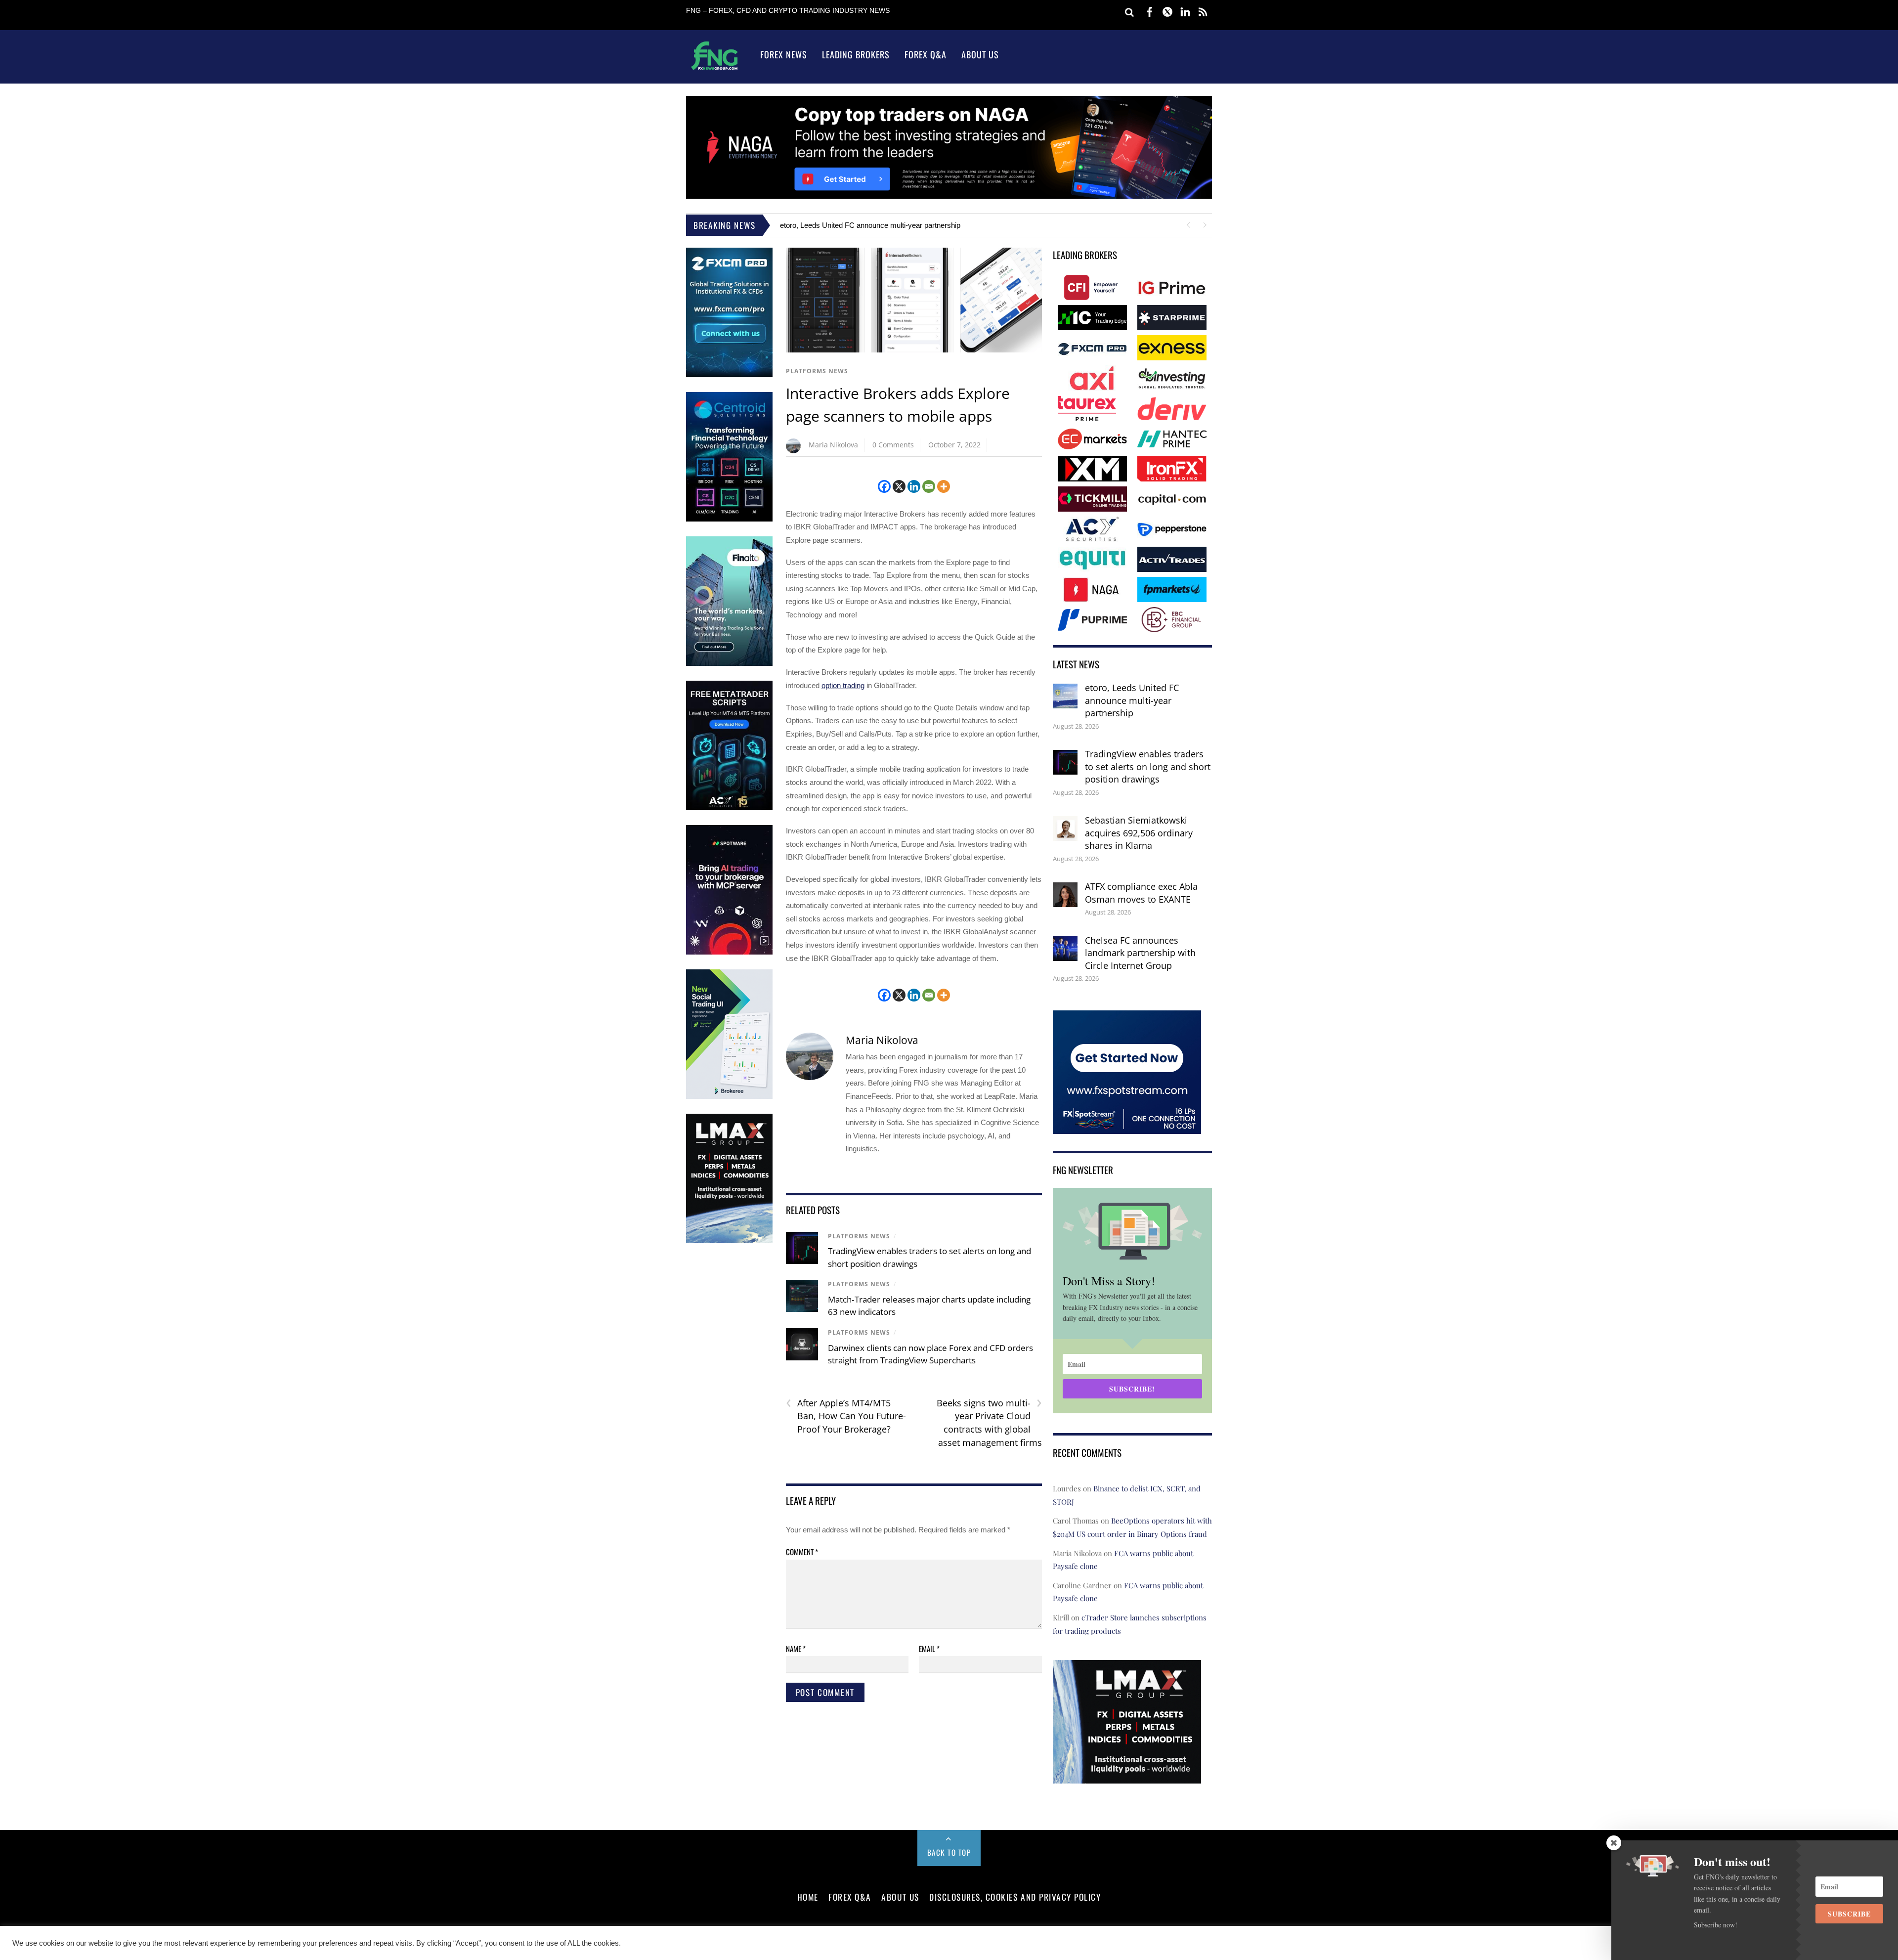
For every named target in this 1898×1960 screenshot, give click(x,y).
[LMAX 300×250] (1127, 1777)
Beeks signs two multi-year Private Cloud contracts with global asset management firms (989, 1422)
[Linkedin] (914, 486)
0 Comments (893, 445)
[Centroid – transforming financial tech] (729, 519)
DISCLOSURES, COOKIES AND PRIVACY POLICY (1015, 1897)
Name (796, 1649)
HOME (808, 1897)
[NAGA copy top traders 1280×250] (949, 196)
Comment (802, 1552)
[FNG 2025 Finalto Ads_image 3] (729, 664)
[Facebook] (884, 486)
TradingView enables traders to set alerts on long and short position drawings (1148, 766)
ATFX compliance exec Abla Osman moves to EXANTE (1141, 893)
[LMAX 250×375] (729, 1241)
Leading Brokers (856, 54)
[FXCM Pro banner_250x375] (729, 375)
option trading (843, 685)
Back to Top (949, 1852)
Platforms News (817, 371)
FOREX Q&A (850, 1897)
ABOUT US (900, 1897)
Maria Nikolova (833, 445)
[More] (944, 486)
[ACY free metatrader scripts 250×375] (729, 808)
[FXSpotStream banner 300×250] (1127, 1127)
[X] (899, 486)
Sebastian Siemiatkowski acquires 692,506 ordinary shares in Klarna (1139, 833)
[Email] (929, 486)
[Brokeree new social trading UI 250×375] (729, 1097)
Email (929, 1649)
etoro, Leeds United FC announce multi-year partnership (870, 225)
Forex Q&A (926, 54)
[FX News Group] (714, 69)
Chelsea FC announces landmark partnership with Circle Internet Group (1140, 953)
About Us (980, 54)
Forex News (784, 54)
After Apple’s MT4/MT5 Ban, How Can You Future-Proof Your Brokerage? (846, 1416)
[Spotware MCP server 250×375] (729, 952)
